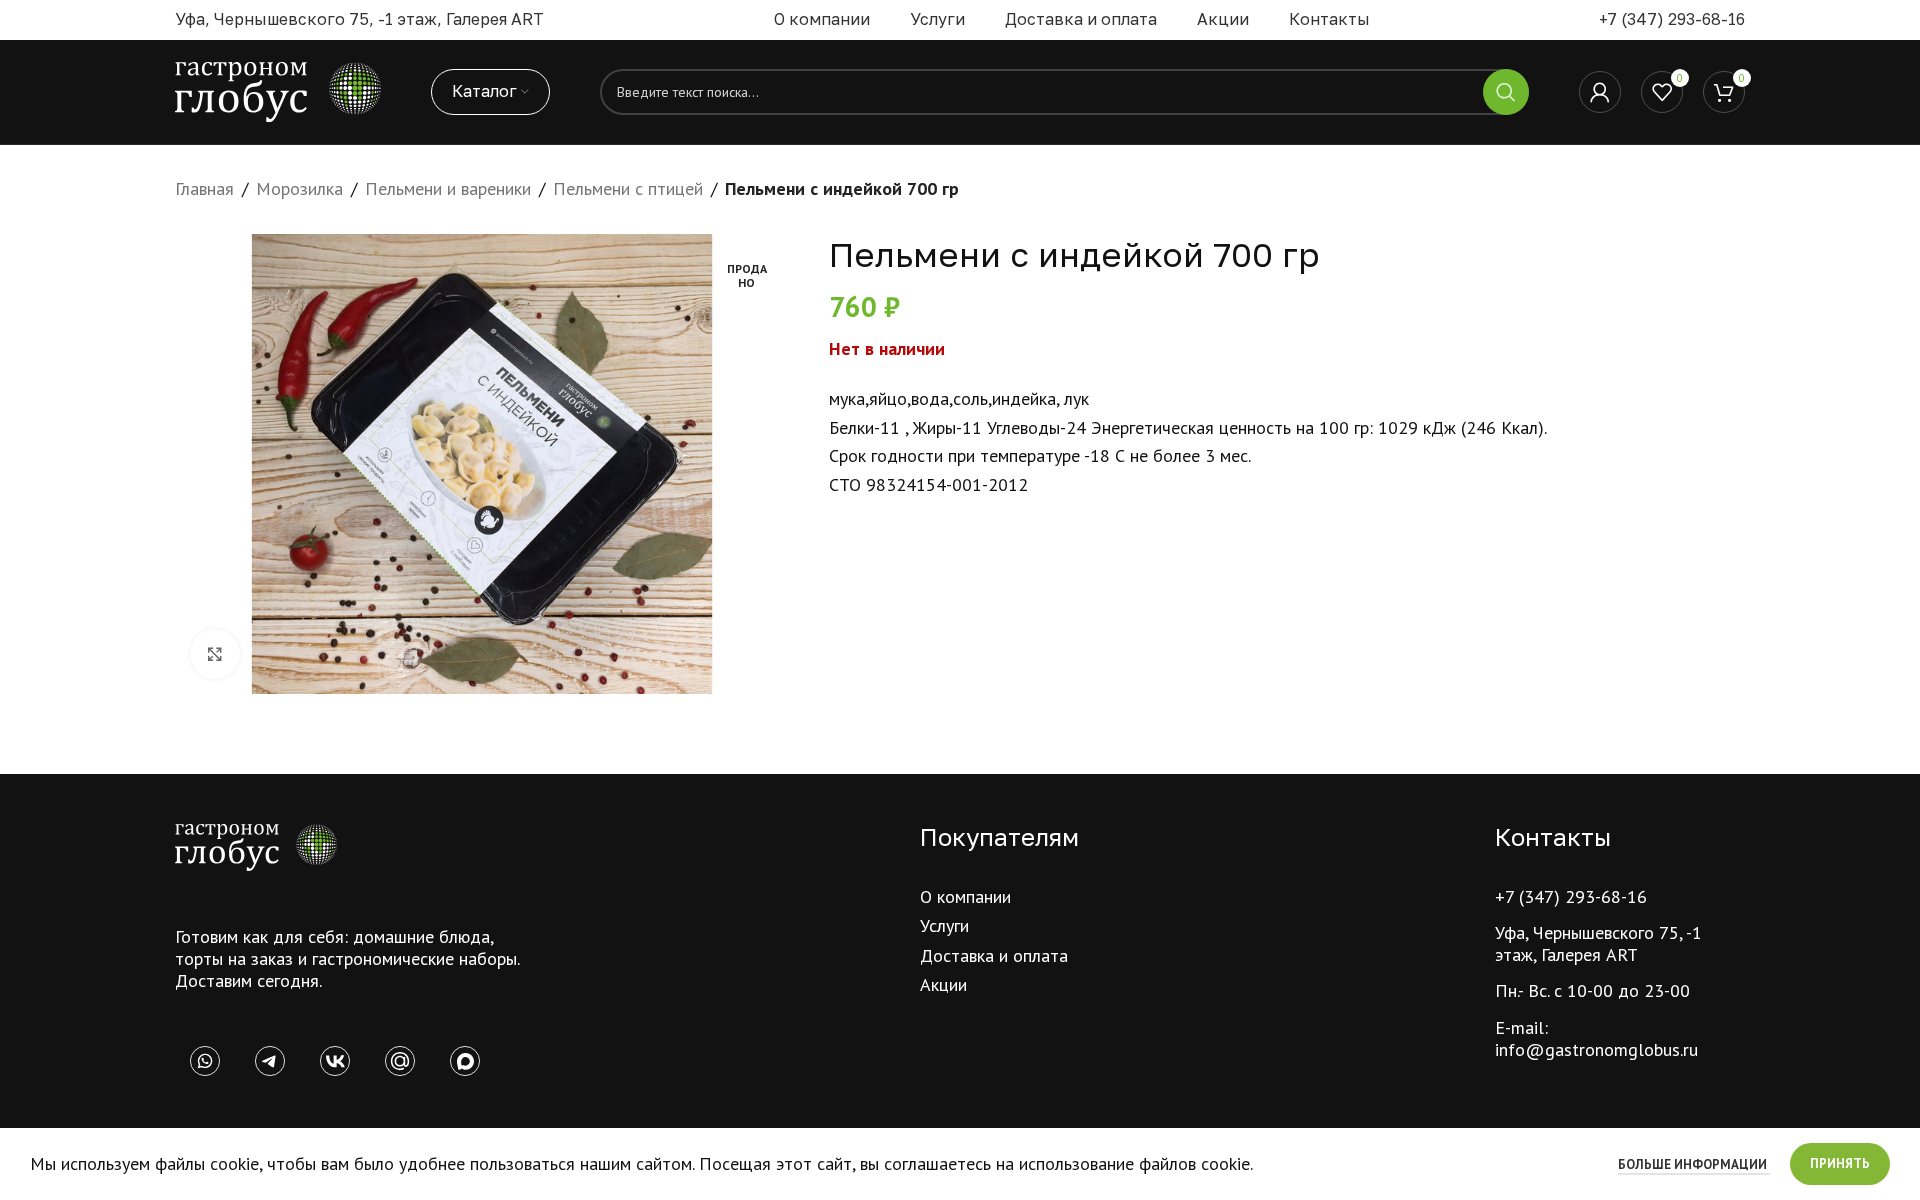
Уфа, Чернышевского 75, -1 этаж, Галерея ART (1598, 943)
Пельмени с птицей (628, 188)
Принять (1840, 1163)
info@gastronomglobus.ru (1596, 1049)
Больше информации (1694, 1164)
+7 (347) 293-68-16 (1672, 19)
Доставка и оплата (994, 955)
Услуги (944, 925)
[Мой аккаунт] (1600, 92)
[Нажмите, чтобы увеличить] (215, 654)
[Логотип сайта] (278, 90)
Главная (204, 188)
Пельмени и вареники (448, 188)
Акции (943, 984)
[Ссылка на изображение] (256, 845)
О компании (965, 896)
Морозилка (299, 188)
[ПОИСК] (1506, 92)
